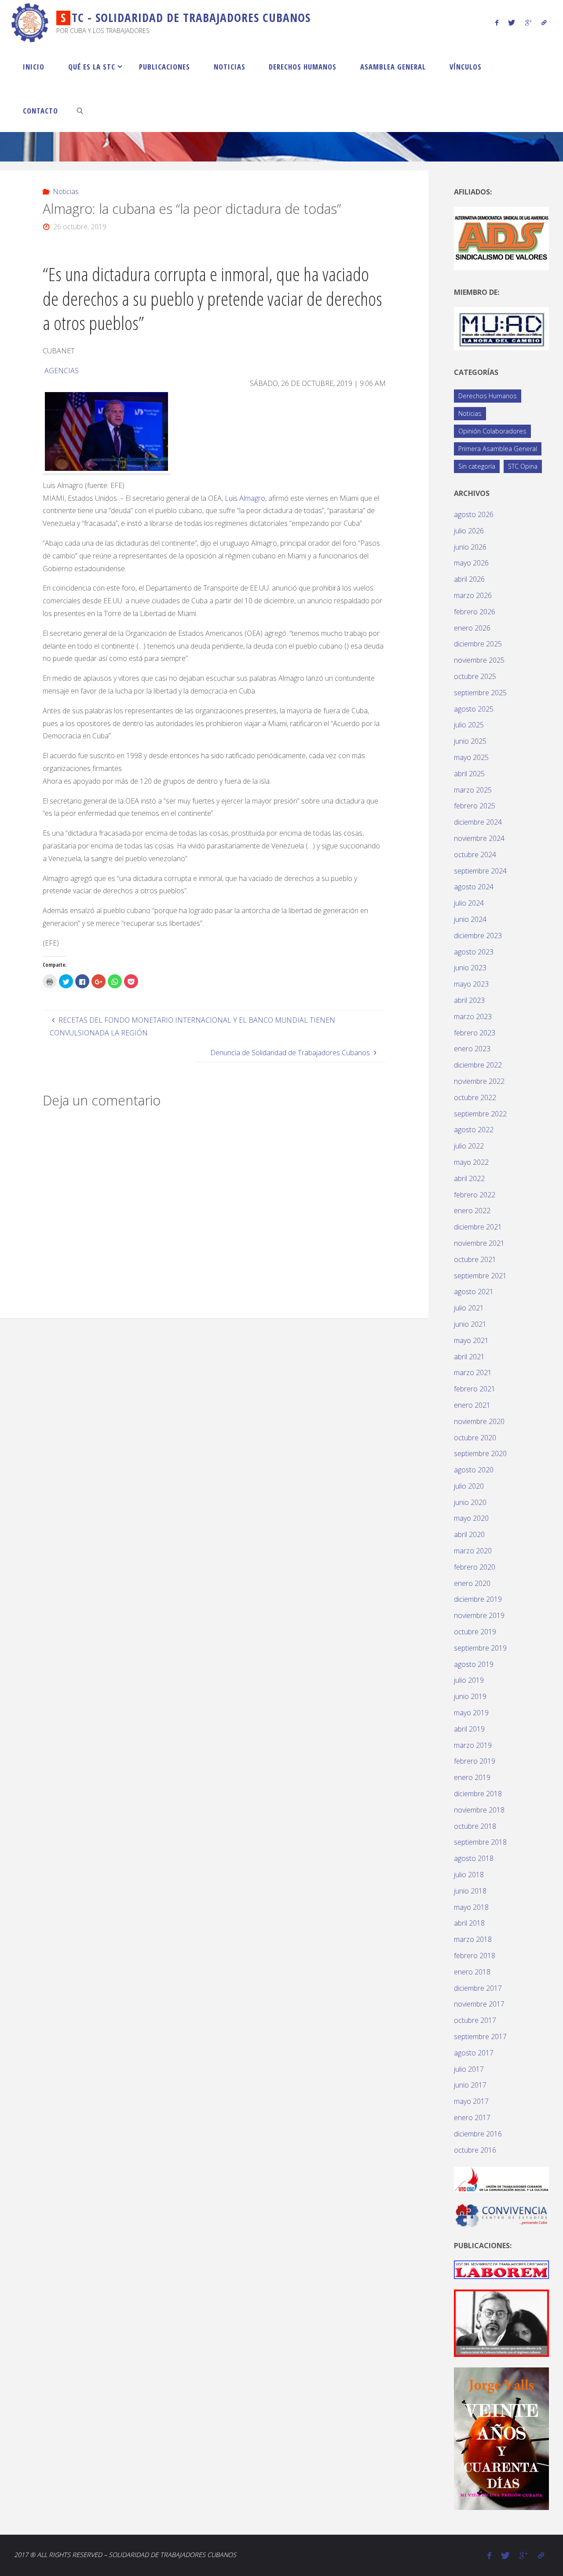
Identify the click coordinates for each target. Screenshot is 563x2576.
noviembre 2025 (479, 660)
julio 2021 (469, 1308)
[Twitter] (512, 22)
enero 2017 (472, 2117)
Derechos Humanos (488, 396)
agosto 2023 (474, 952)
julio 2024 (469, 903)
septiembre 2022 (480, 1114)
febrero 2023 (475, 1033)
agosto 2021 (474, 1292)
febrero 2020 (475, 1567)
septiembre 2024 (480, 871)
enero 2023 (472, 1049)
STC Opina (523, 466)
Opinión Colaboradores (492, 431)
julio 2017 (469, 2069)
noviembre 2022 (479, 1081)
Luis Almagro (245, 498)
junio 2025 (470, 741)
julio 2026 (469, 531)
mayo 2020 (471, 1518)
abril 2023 (469, 1000)
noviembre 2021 (479, 1243)
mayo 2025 (471, 757)
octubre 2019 (475, 1632)
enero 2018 (472, 1972)
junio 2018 (470, 1891)
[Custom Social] (544, 22)
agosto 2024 (474, 887)
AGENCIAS (62, 371)
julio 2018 (469, 1875)
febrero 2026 (475, 612)
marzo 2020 (473, 1551)
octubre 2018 (475, 1826)
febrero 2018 (475, 1956)
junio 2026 (470, 547)
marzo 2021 (473, 1372)
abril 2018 (469, 1923)
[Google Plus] (528, 22)
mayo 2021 (471, 1340)
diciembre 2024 (478, 822)
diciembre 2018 (478, 1794)
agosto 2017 (474, 2053)
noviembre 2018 (479, 1810)
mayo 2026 (471, 563)
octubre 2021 (475, 1259)
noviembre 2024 (479, 838)
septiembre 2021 (480, 1276)
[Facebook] (497, 22)
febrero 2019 (475, 1761)
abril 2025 (469, 774)
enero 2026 (472, 628)
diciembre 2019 (478, 1599)
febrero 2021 (475, 1389)
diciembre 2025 (478, 644)
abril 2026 (469, 579)
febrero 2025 (475, 806)
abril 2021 (469, 1357)
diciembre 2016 (478, 2134)
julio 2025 (469, 725)
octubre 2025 (475, 676)
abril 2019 (469, 1729)
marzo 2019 (473, 1745)
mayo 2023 (471, 984)
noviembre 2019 (479, 1615)
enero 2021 (472, 1405)
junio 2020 (470, 1502)
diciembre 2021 (478, 1227)
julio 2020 (469, 1486)
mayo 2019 (471, 1713)
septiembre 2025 (480, 693)
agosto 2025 (474, 709)
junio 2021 (470, 1324)
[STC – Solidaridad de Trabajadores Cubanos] (30, 22)
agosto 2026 (474, 514)
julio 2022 (469, 1146)
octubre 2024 (475, 855)
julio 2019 (469, 1680)
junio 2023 (470, 968)
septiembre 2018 (480, 1842)
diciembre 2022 (478, 1065)
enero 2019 (472, 1777)
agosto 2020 (474, 1470)
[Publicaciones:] (501, 2269)
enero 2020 (472, 1583)
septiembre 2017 (480, 2037)
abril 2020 (469, 1534)
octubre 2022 (475, 1097)
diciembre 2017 (478, 1988)
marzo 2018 (473, 1939)
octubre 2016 (475, 2150)
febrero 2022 (475, 1195)
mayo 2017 (471, 2101)
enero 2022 (472, 1211)
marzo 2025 (473, 790)
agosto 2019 (474, 1664)
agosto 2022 (474, 1130)
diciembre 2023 (478, 936)
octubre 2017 (475, 2020)
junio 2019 (470, 1696)
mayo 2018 (471, 1907)
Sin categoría (477, 466)
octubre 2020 (475, 1438)
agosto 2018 (474, 1858)
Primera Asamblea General (498, 449)
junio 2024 (470, 919)
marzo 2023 (473, 1016)
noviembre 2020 (479, 1421)
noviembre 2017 (479, 2004)
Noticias (66, 191)
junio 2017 (470, 2085)
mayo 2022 (471, 1162)
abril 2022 (469, 1178)
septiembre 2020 (480, 1453)
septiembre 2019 (480, 1648)
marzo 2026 (473, 595)
